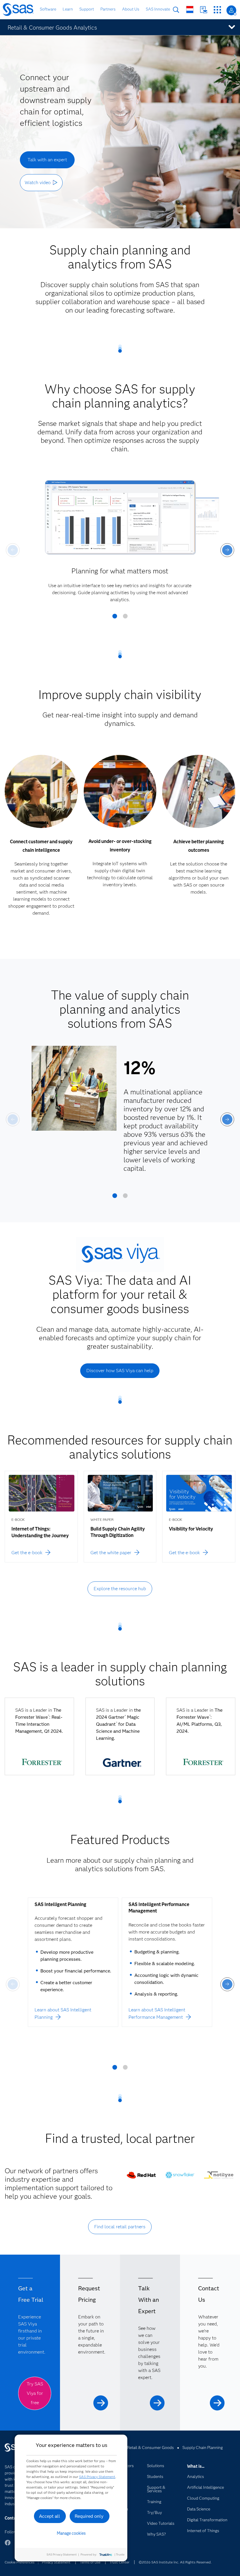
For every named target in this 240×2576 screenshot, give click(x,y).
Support (87, 9)
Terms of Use (90, 2562)
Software (48, 9)
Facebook (8, 2545)
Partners (108, 9)
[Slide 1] (115, 618)
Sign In (231, 10)
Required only (89, 2516)
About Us (131, 9)
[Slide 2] (125, 618)
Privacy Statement (56, 2562)
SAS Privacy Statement (97, 2477)
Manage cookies (71, 2533)
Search (176, 10)
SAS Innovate (158, 9)
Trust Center (119, 2562)
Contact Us (204, 10)
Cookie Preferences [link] (20, 2562)
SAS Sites (217, 10)
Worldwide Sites (190, 10)
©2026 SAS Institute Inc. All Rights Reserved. (175, 2562)
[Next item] (227, 550)
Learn (68, 9)
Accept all (49, 2516)
